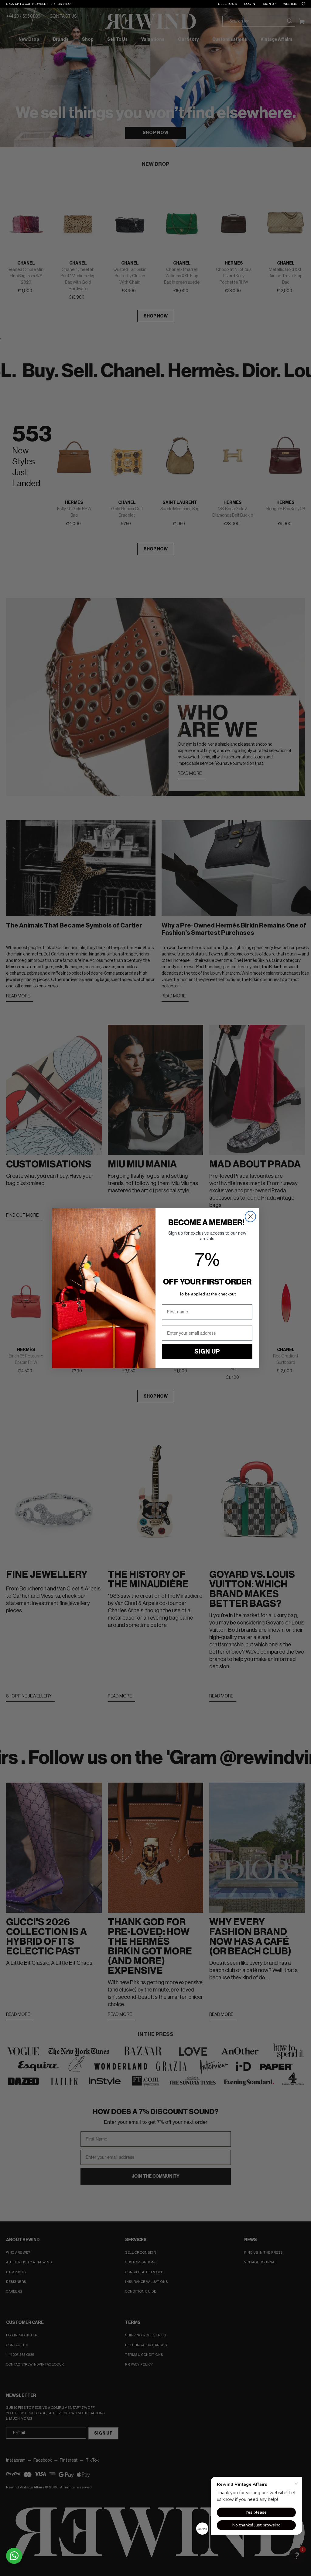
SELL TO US (227, 4)
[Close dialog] (250, 1217)
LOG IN (250, 4)
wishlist (291, 4)
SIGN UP (269, 4)
